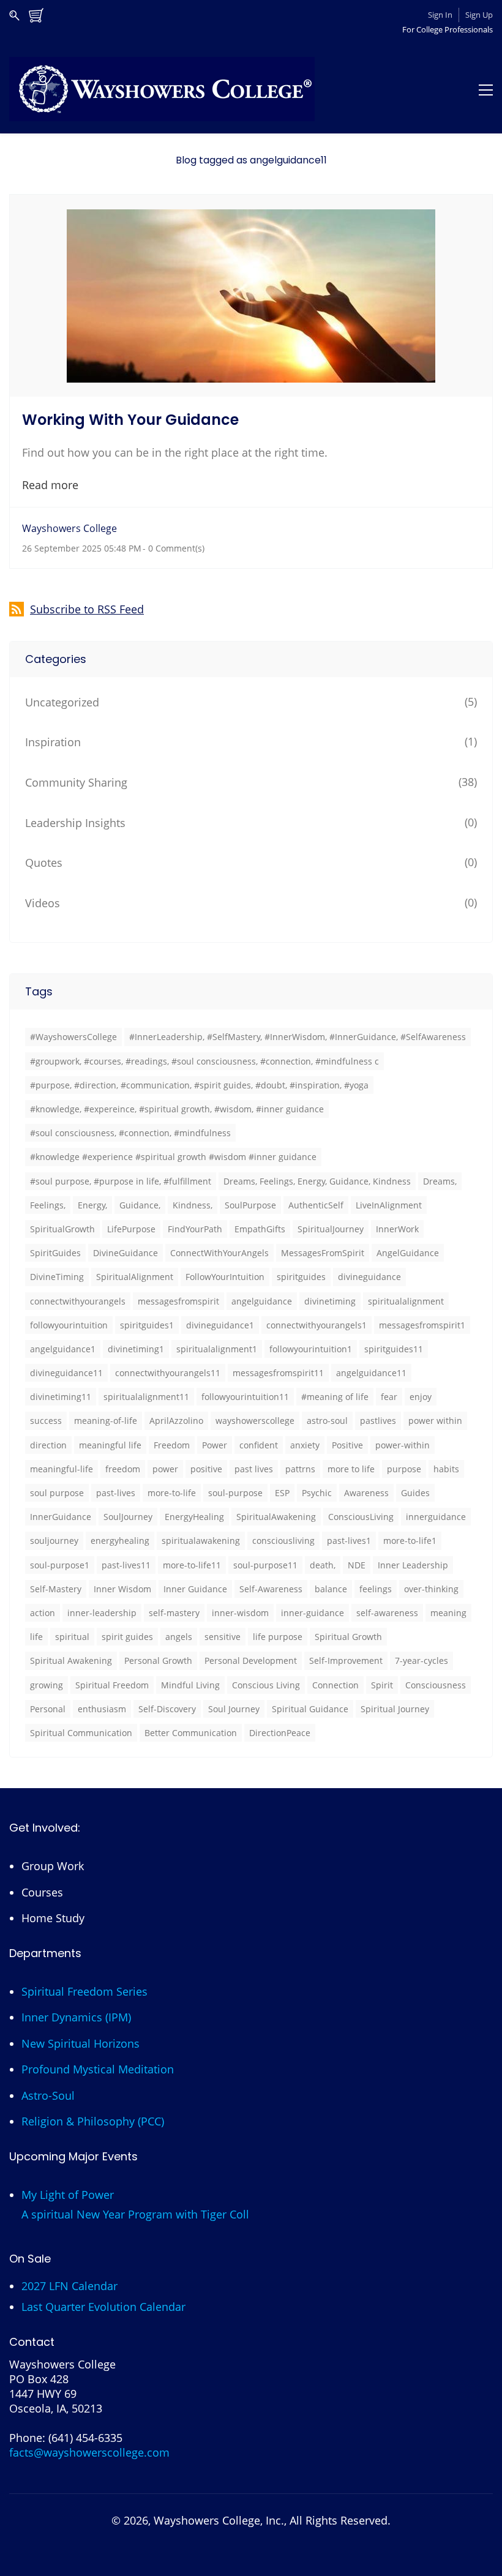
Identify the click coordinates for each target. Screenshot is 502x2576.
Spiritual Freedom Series (84, 1991)
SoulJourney (128, 1517)
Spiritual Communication (81, 1733)
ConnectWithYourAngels (219, 1253)
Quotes (44, 863)
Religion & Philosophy (78, 2121)
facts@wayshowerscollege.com (89, 2452)
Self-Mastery (56, 1589)
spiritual (72, 1637)
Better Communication (191, 1733)
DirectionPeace (280, 1733)
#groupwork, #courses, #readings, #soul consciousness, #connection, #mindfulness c (204, 1061)
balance (331, 1589)
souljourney (54, 1541)
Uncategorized (62, 702)
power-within (403, 1445)
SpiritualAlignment (135, 1277)
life (36, 1637)
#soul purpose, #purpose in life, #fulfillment (121, 1181)
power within (435, 1421)
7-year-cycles (421, 1661)
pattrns (300, 1469)
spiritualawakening (201, 1541)
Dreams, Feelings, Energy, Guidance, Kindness (317, 1181)
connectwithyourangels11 (168, 1373)
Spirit (382, 1685)
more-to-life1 (410, 1541)
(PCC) (151, 2121)
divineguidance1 (220, 1325)
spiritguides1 (147, 1325)
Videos (43, 903)
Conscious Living (266, 1685)
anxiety (305, 1445)
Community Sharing (76, 782)
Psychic (317, 1493)
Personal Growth (158, 1661)
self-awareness (387, 1613)
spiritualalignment (406, 1301)
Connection (335, 1685)
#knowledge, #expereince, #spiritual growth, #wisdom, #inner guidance (177, 1109)
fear (389, 1397)
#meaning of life (335, 1397)
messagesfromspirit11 (278, 1373)
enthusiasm (102, 1709)
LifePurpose (131, 1229)
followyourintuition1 (311, 1349)
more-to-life (172, 1493)
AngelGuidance (408, 1253)
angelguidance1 (63, 1349)
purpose (404, 1469)
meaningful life (110, 1445)
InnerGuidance (61, 1517)
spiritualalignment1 (217, 1349)
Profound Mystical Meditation (98, 2069)
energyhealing (120, 1541)
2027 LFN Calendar (69, 2286)
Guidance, (140, 1205)
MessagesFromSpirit (323, 1253)
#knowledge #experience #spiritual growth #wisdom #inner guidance (173, 1157)
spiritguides (301, 1277)
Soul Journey (234, 1709)
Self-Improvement (346, 1661)
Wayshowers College (69, 528)
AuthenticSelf (316, 1205)
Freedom (172, 1445)
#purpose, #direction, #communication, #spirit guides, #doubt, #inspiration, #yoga (199, 1085)
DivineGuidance (125, 1253)
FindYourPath (195, 1229)
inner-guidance (313, 1613)
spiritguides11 (394, 1349)
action (43, 1613)
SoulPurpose (250, 1205)
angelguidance (262, 1301)
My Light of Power (68, 2195)
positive (206, 1469)
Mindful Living (190, 1685)
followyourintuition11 (245, 1397)
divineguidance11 (66, 1373)
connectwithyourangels (78, 1301)
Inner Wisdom (122, 1589)
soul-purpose (235, 1493)
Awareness (366, 1493)
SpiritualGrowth (62, 1229)
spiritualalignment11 (146, 1397)
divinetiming (330, 1301)
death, (323, 1565)
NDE (357, 1565)
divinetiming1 (136, 1349)
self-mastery (174, 1613)
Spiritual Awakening (71, 1661)
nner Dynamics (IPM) (78, 2017)
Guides (415, 1493)
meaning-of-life (106, 1421)
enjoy (421, 1397)
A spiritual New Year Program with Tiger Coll (135, 2214)
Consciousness (436, 1685)
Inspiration (53, 742)
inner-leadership (102, 1613)
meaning (448, 1613)
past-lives (116, 1493)
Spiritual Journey (395, 1709)
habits (446, 1469)
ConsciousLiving (361, 1517)
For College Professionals (448, 29)
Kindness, (193, 1205)
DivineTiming (57, 1277)
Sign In (440, 15)
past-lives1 (349, 1541)
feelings (376, 1589)
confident (259, 1445)
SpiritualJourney (331, 1229)
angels (179, 1637)
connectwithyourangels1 (317, 1325)
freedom (123, 1469)
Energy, (92, 1205)
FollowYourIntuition (225, 1277)
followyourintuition (69, 1325)
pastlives (378, 1421)
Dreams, (440, 1181)
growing (47, 1685)
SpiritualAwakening (276, 1517)
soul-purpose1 (60, 1565)
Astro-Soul (48, 2095)
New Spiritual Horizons (81, 2043)
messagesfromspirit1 (422, 1325)
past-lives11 (126, 1565)
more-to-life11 (192, 1565)
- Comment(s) (174, 548)
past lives (254, 1469)
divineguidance (369, 1277)
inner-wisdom (240, 1613)
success (46, 1421)
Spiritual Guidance (310, 1709)
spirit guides (127, 1637)
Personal (48, 1709)
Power (215, 1445)
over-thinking (431, 1589)
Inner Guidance (195, 1589)
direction (48, 1445)
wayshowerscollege (255, 1421)
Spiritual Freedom (112, 1685)
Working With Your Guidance (130, 420)
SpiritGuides (55, 1253)
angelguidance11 (371, 1373)
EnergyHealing (194, 1517)
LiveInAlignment (389, 1205)
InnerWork (397, 1229)
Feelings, (48, 1205)
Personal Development (251, 1661)
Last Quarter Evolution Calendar (103, 2307)
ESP (282, 1493)
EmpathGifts (260, 1229)
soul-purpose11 (265, 1565)
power (165, 1469)
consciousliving (283, 1541)
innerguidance (436, 1517)
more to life (351, 1469)
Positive (347, 1445)
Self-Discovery (167, 1709)
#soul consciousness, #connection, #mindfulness (130, 1133)
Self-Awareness (271, 1589)
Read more (50, 485)
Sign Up (479, 15)
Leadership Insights (75, 823)
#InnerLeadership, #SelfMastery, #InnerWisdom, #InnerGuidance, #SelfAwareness (298, 1037)
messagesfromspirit (178, 1301)
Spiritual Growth (348, 1637)
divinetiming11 (61, 1397)
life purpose (278, 1637)
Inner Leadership (413, 1565)
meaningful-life (62, 1469)
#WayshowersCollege (73, 1037)
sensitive (223, 1637)
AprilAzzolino (176, 1421)
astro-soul (327, 1421)
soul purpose (57, 1493)
